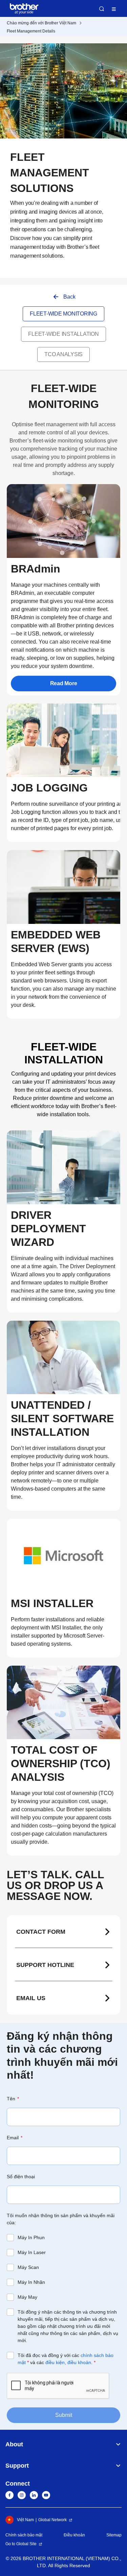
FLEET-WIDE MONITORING (63, 314)
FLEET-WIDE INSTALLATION (63, 334)
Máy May (27, 2297)
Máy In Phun (31, 2237)
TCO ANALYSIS (63, 354)
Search (102, 9)
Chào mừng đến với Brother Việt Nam (41, 23)
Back (69, 297)
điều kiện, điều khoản (68, 2362)
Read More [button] (64, 683)
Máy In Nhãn (31, 2282)
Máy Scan (28, 2267)
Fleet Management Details (31, 31)
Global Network (52, 2520)
